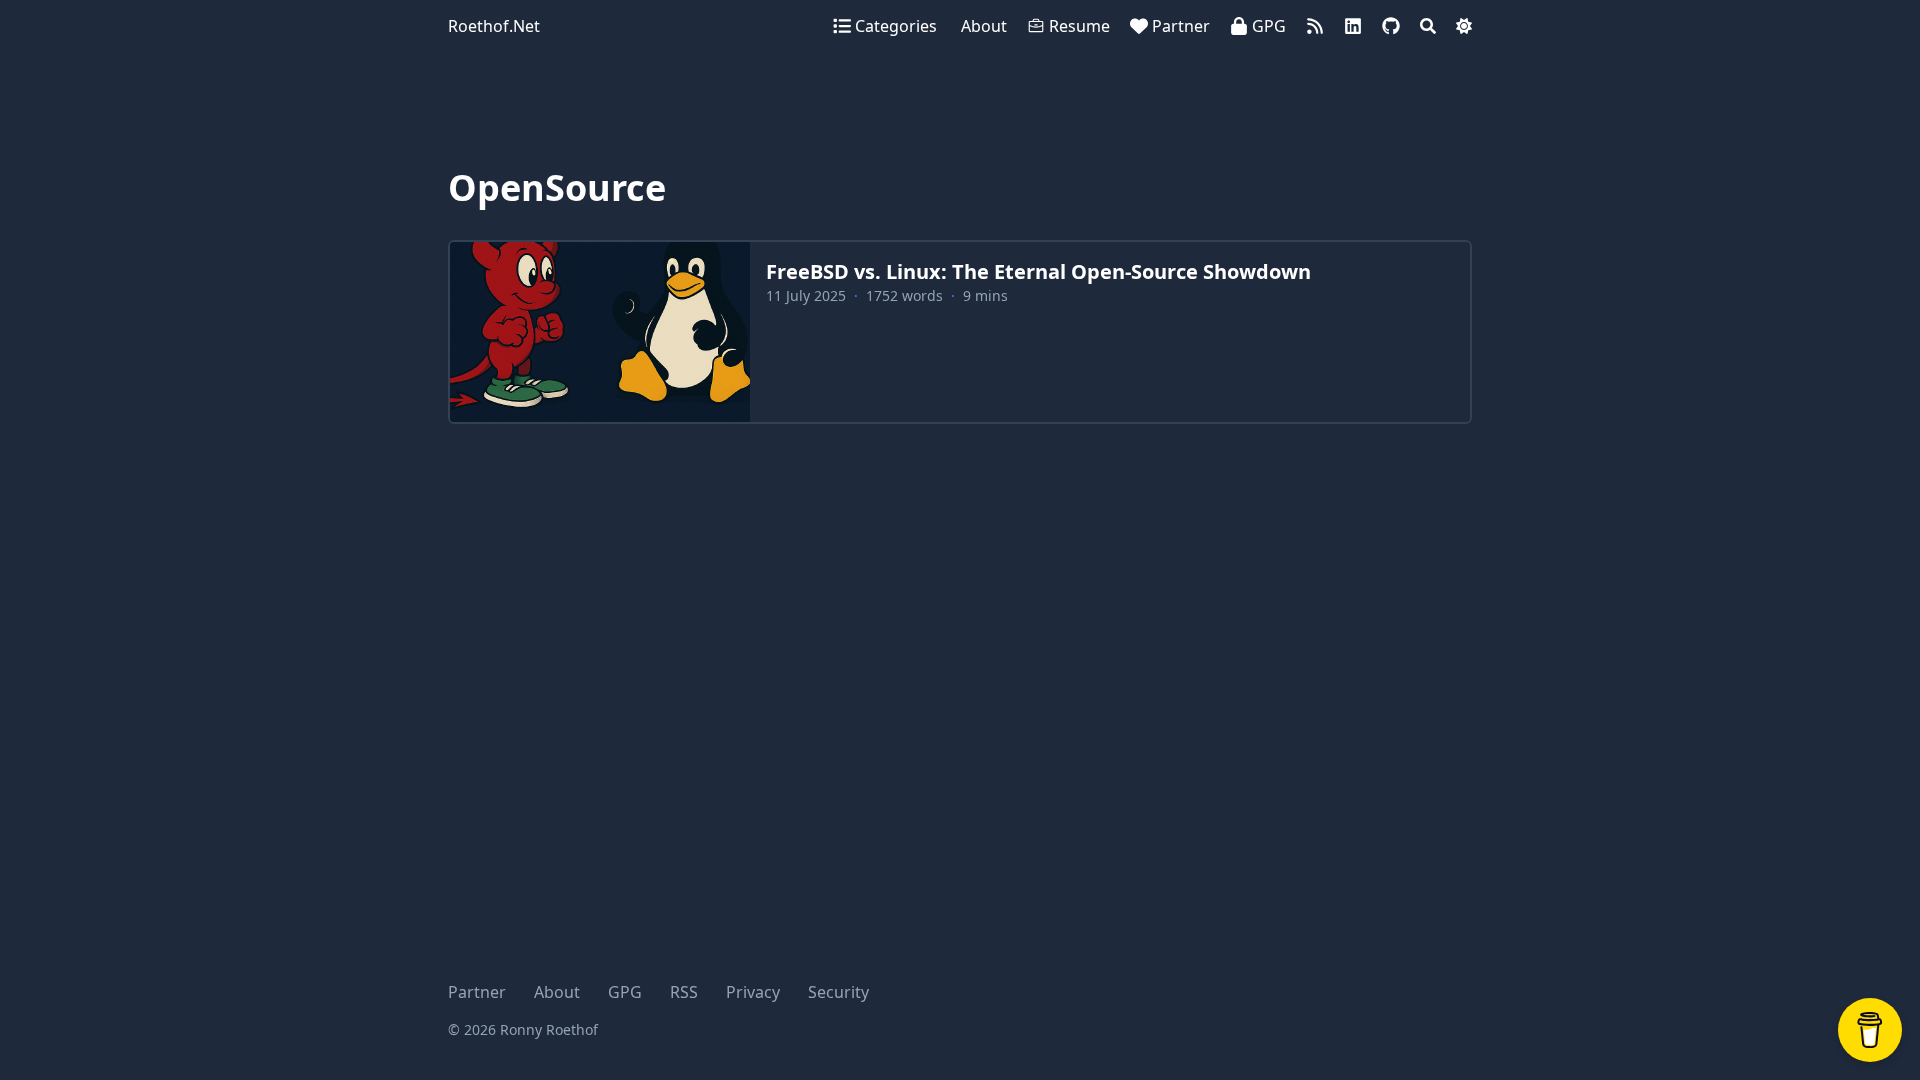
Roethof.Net (494, 26)
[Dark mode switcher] (1464, 26)
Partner (477, 992)
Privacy (753, 992)
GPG (625, 992)
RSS (684, 992)
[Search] (1428, 26)
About (557, 992)
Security (838, 992)
